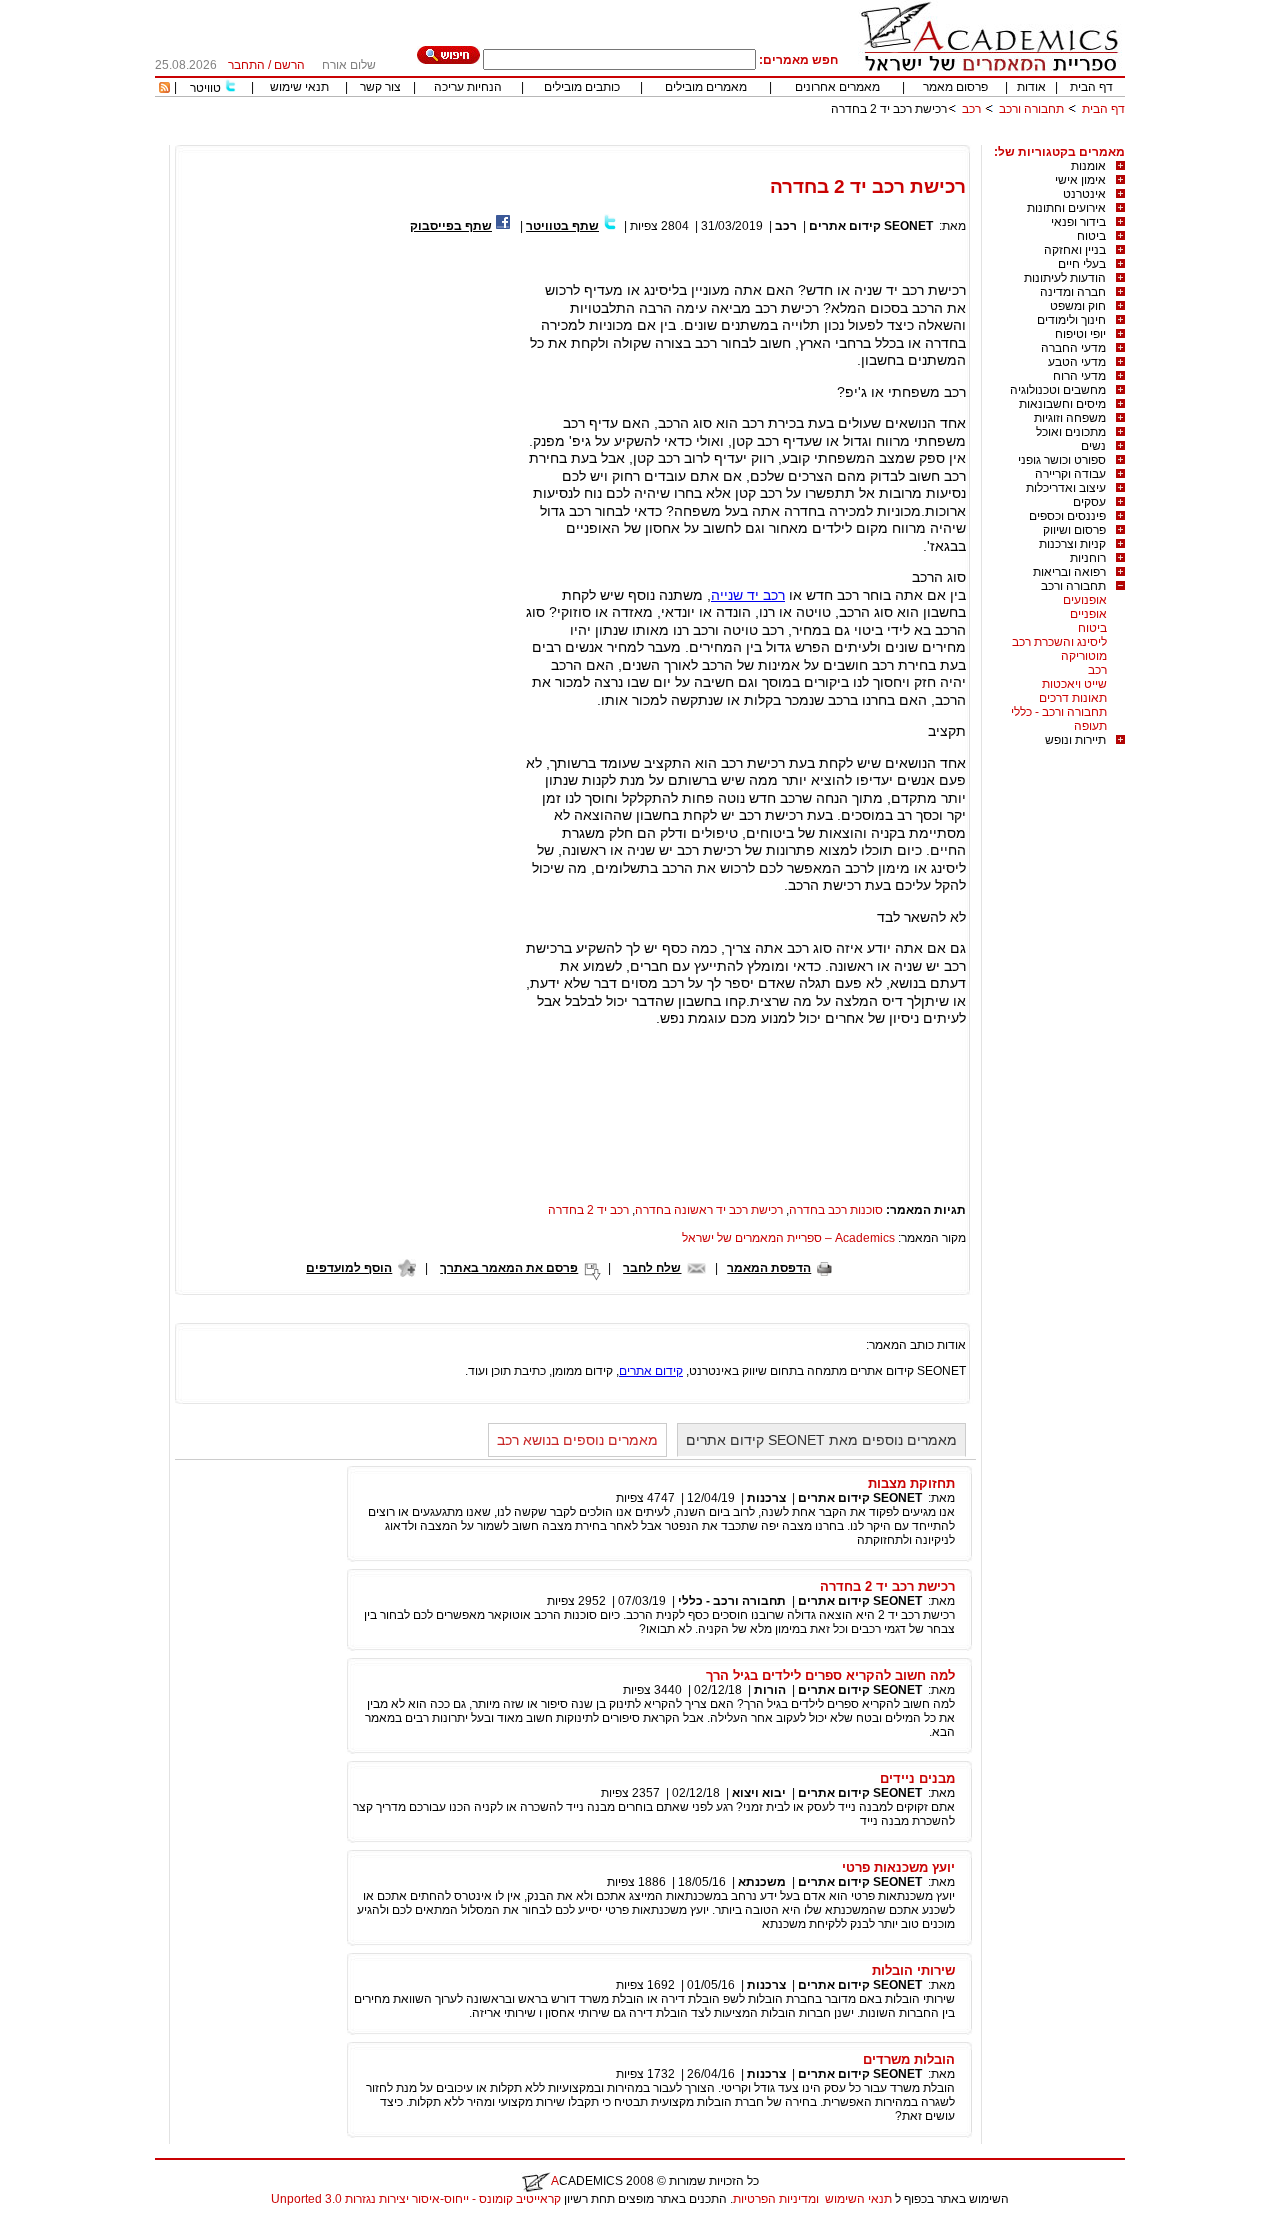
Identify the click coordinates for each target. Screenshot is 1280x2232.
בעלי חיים (1082, 264)
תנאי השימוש (858, 2199)
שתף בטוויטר (562, 226)
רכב (971, 109)
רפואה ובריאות (1069, 572)
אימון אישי (1080, 180)
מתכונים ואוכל (1071, 432)
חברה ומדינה (1073, 292)
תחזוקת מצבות (911, 1483)
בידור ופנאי (1078, 222)
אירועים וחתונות (1066, 208)
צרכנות (766, 1498)
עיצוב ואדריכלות (1066, 488)
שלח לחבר (652, 1268)
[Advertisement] (761, 137)
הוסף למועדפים (349, 1268)
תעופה (1090, 726)
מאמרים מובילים (706, 87)
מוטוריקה (1084, 656)
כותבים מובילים (582, 87)
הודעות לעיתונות (1065, 278)
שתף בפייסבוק (451, 226)
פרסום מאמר (955, 87)
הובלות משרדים (909, 2059)
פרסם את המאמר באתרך (509, 1268)
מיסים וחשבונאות (1062, 404)
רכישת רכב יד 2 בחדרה (887, 1586)
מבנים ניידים (917, 1778)
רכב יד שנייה (748, 595)
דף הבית (1091, 87)
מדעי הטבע (1077, 362)
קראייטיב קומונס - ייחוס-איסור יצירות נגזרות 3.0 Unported (416, 2199)
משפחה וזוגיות (1070, 418)
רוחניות (1088, 558)
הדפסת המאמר (769, 1268)
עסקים (1089, 502)
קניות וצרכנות (1072, 544)
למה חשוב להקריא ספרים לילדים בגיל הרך (830, 1675)
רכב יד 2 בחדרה (588, 1210)
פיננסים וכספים (1067, 516)
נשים (1093, 446)
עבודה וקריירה (1070, 474)
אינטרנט (1084, 194)
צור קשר (380, 87)
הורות (770, 1690)
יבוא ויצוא (759, 1793)
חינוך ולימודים (1071, 320)
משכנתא (762, 1882)
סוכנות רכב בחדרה (836, 1210)
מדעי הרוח (1079, 376)
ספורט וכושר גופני (1062, 460)
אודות (1031, 87)
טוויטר (205, 88)
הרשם (289, 65)
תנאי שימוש (299, 87)
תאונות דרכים (1073, 698)
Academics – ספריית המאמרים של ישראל (788, 1238)
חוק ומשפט (1078, 306)
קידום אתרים (651, 1371)
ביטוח (1091, 236)
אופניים (1088, 614)
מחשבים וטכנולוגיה (1058, 390)
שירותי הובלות (913, 1970)
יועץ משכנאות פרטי (898, 1867)
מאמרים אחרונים (837, 87)
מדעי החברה (1073, 348)
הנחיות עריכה (468, 87)
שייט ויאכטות (1074, 684)
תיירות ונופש (1075, 740)
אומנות (1088, 166)
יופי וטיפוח (1080, 334)
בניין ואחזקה (1075, 250)
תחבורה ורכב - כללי (1059, 712)
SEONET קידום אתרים (871, 226)
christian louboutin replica (78, 2225)
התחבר (246, 65)
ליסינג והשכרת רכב (1059, 642)
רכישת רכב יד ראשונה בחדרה (709, 1210)
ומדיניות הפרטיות (776, 2199)
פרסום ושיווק (1074, 530)
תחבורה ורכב (1031, 109)
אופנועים (1085, 600)
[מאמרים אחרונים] (164, 89)
